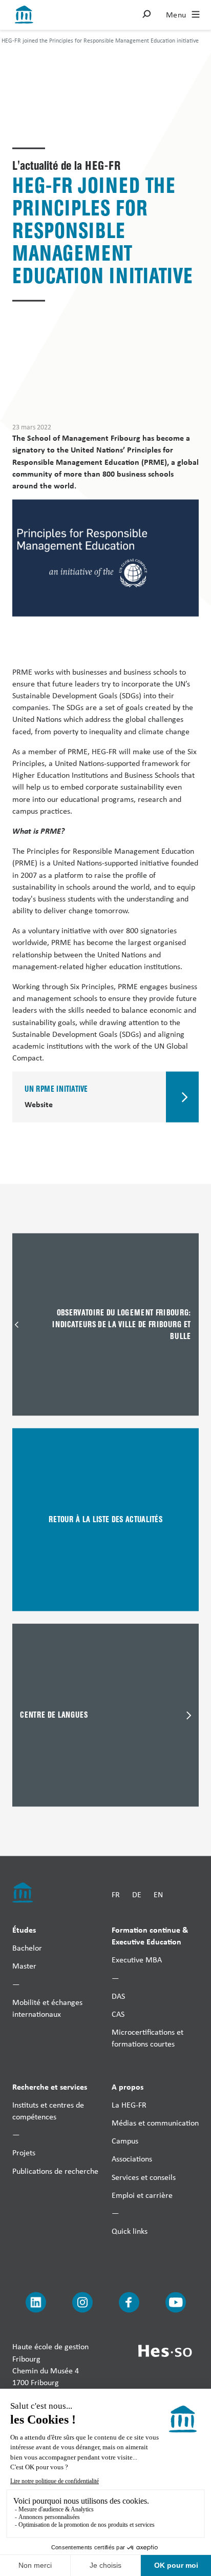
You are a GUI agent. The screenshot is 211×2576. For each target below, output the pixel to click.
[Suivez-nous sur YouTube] (176, 2303)
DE (137, 1894)
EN (158, 1894)
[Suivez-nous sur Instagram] (82, 2303)
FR (116, 1894)
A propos (128, 2086)
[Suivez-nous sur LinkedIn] (36, 2303)
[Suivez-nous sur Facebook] (129, 2303)
